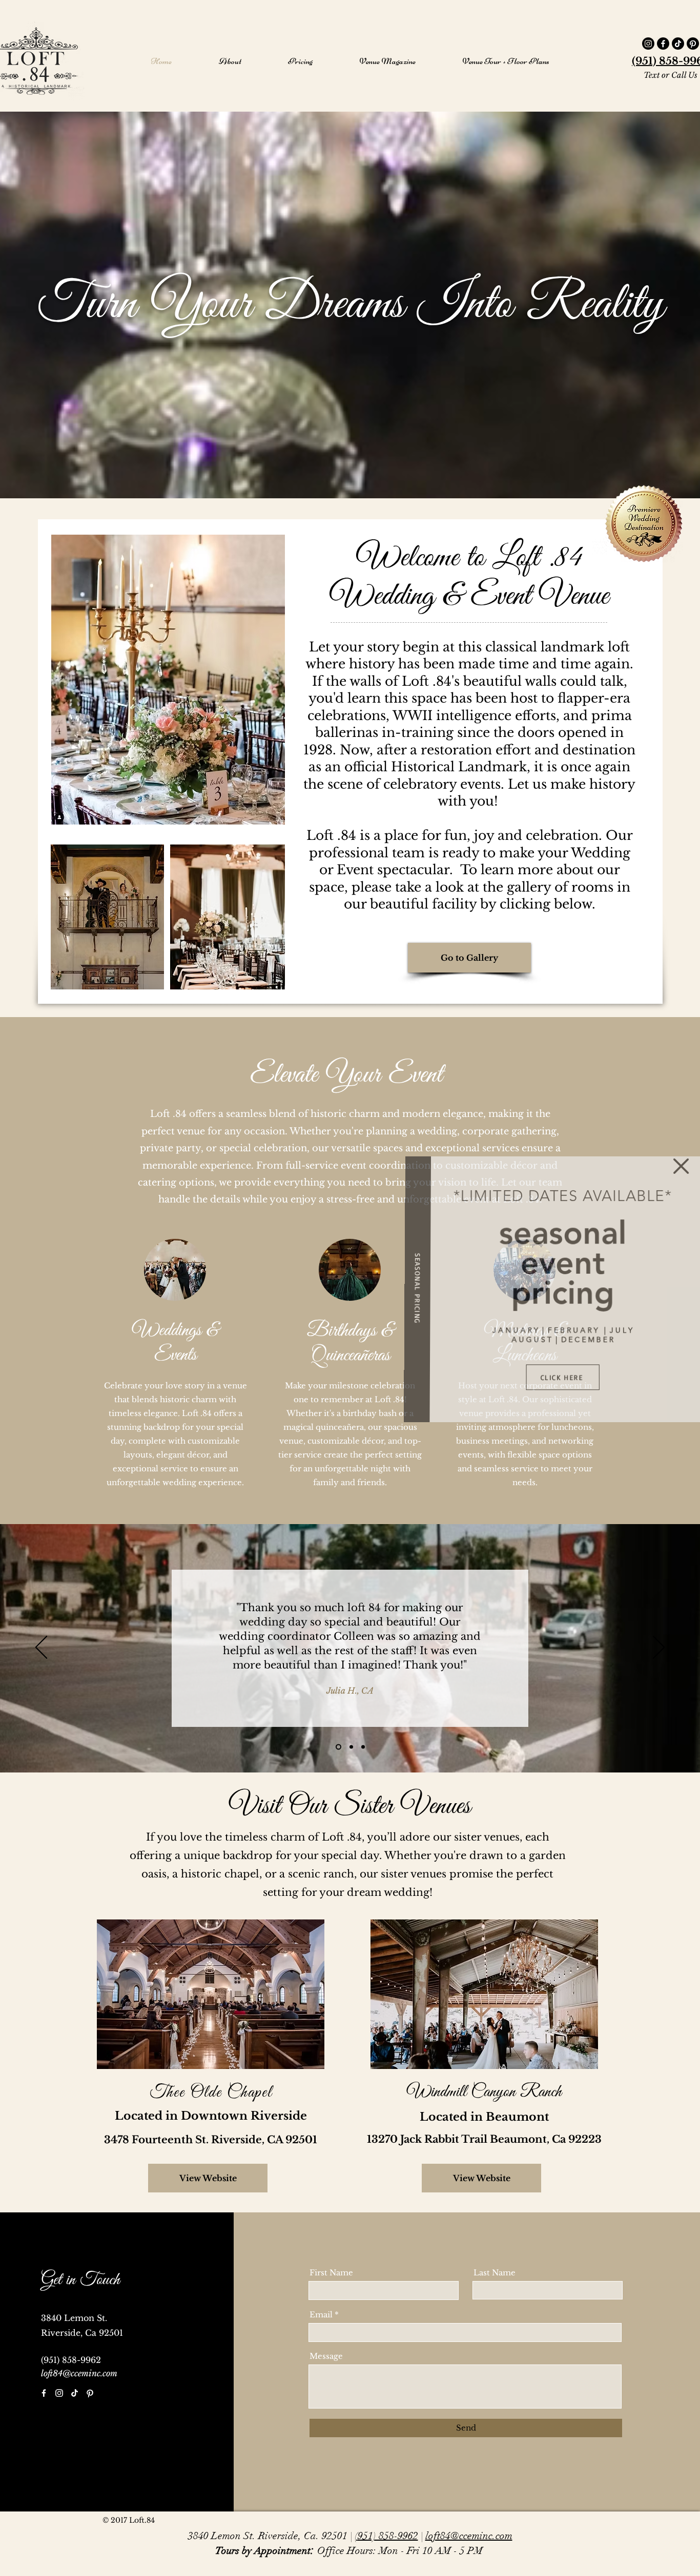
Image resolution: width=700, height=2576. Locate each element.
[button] (681, 1166)
